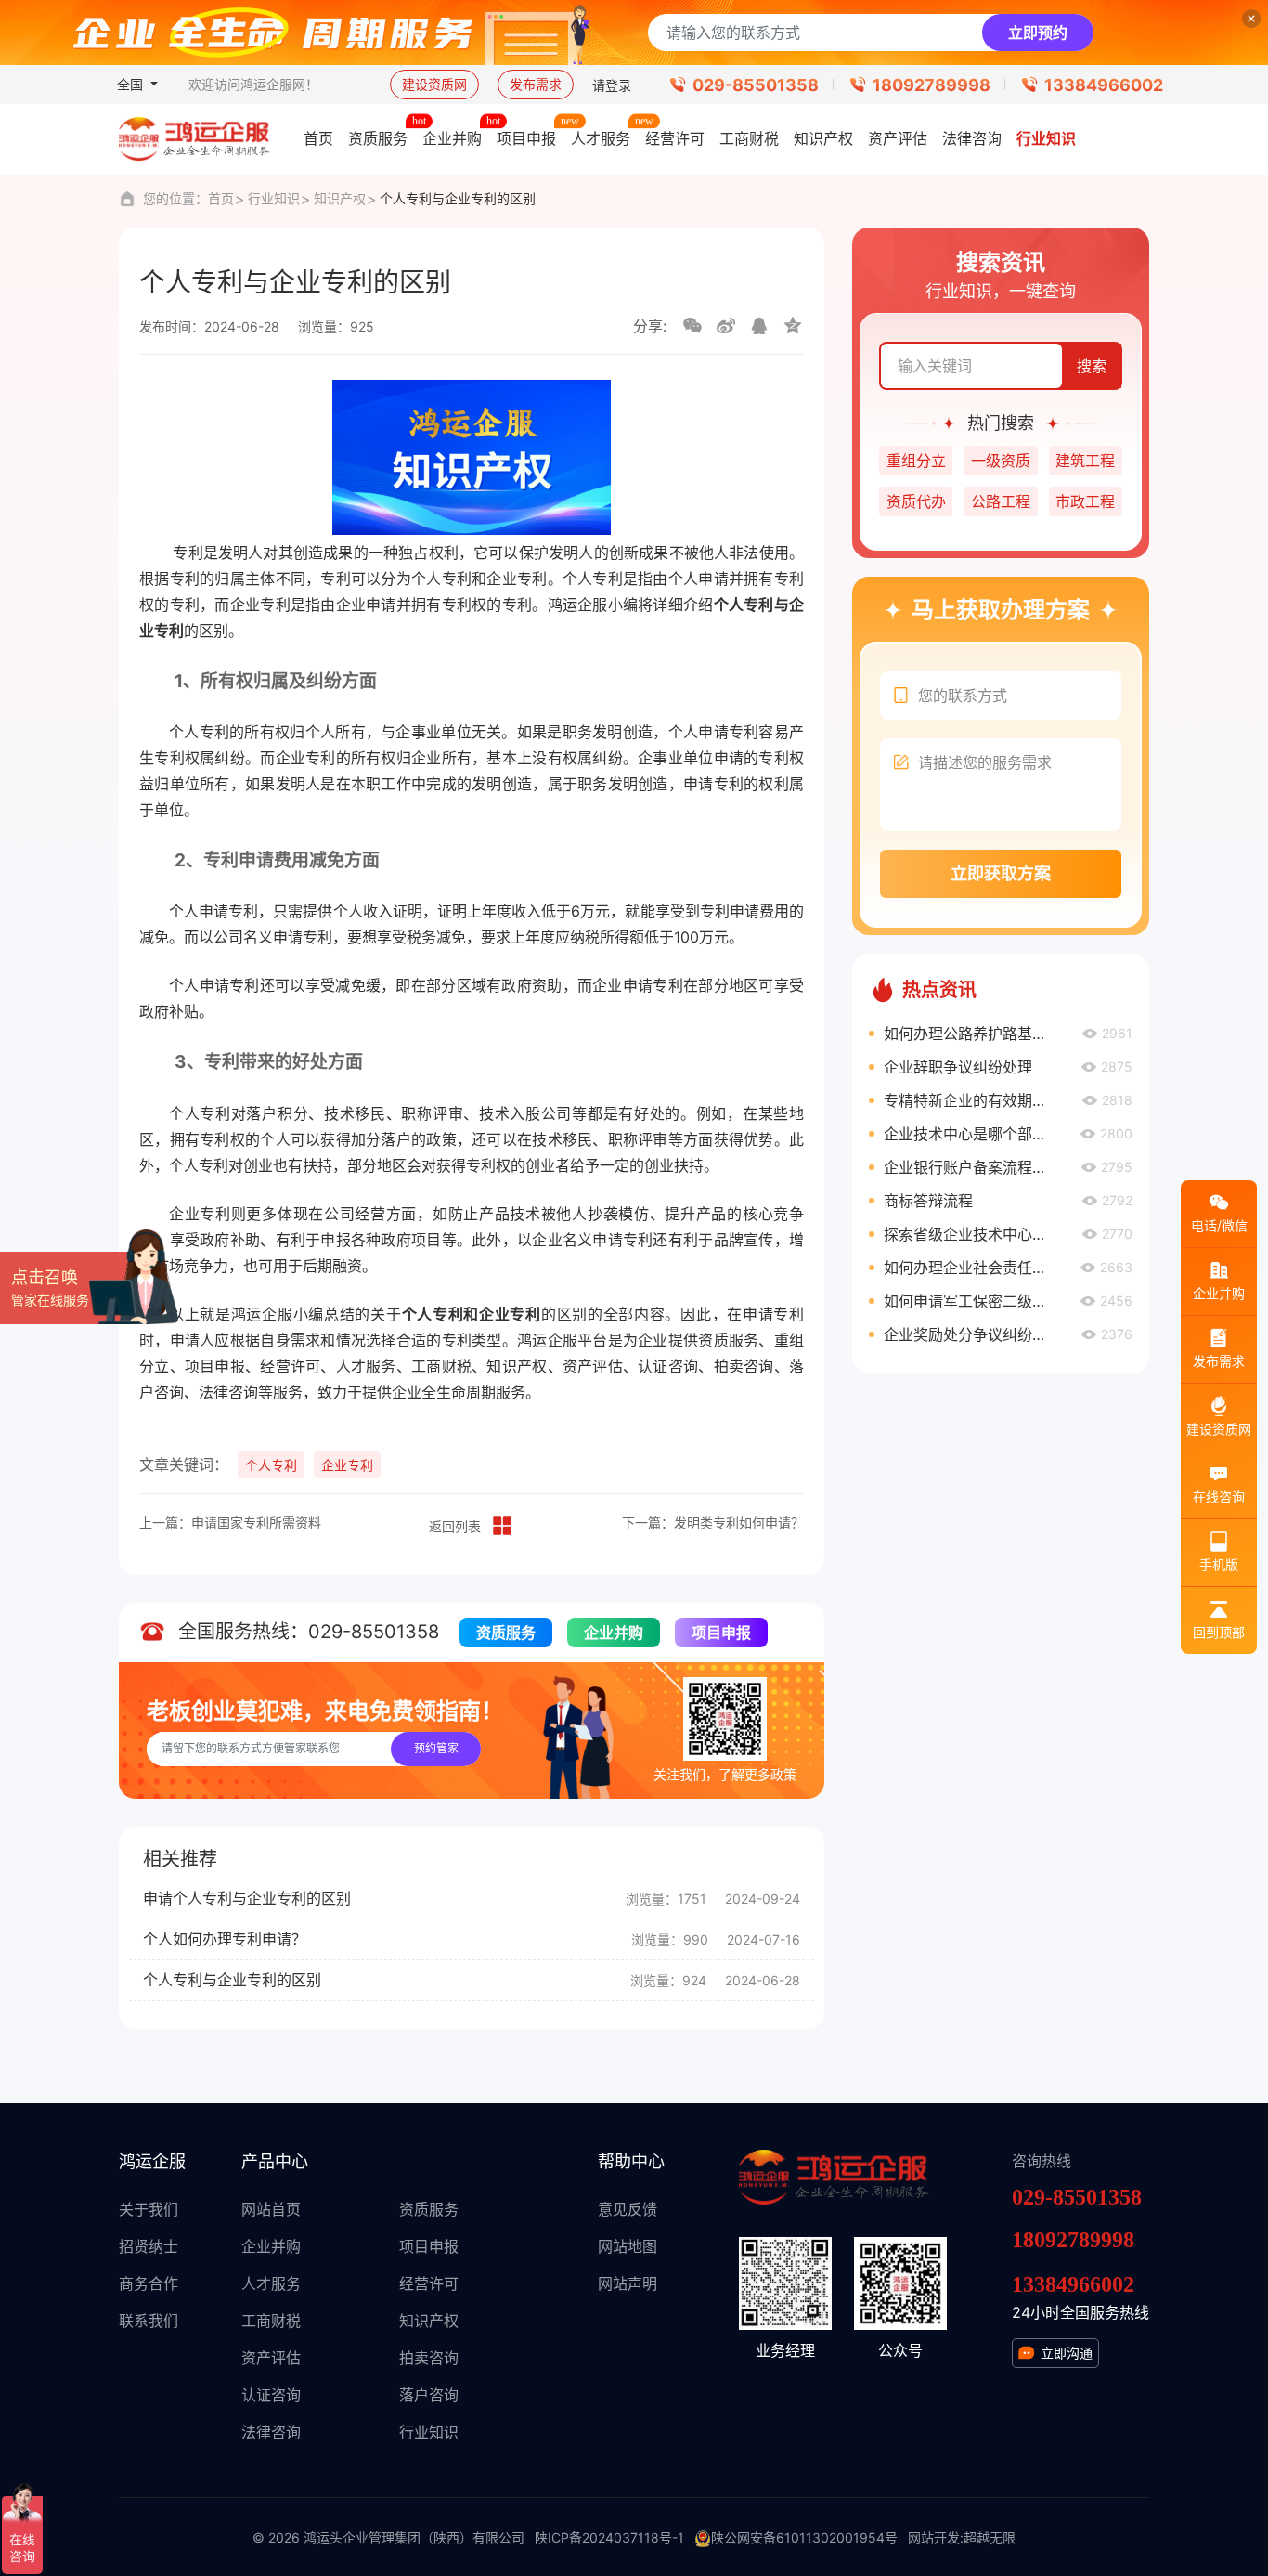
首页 (221, 198)
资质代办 (916, 501)
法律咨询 (271, 2432)
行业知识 (274, 198)
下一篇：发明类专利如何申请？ (713, 1522)
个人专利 (271, 1465)
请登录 (612, 85)
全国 (132, 84)
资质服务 (506, 1633)
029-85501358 (756, 85)
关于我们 (149, 2209)
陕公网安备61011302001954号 (804, 2537)
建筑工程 (1085, 461)
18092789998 (932, 85)
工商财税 (271, 2321)
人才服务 (271, 2283)
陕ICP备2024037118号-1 (609, 2537)
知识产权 (340, 198)
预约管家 (436, 1748)
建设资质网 (434, 84)
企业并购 (614, 1633)
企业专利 (347, 1465)
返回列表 (455, 1526)
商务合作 (149, 2283)
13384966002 (1104, 85)
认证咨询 (271, 2395)
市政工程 (1085, 501)
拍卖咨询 (429, 2358)
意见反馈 (628, 2209)
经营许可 (429, 2283)
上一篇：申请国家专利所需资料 (230, 1522)
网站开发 (934, 2537)
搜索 (1092, 366)
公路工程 (1001, 501)
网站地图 (628, 2246)
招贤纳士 (149, 2246)
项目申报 (721, 1633)
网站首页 (271, 2209)
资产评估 (271, 2358)
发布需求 (536, 84)
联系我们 (149, 2321)
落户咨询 (429, 2395)
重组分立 (916, 461)
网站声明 (628, 2283)
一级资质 (1001, 461)
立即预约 (1038, 33)
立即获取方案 (1001, 873)
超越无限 (990, 2537)
